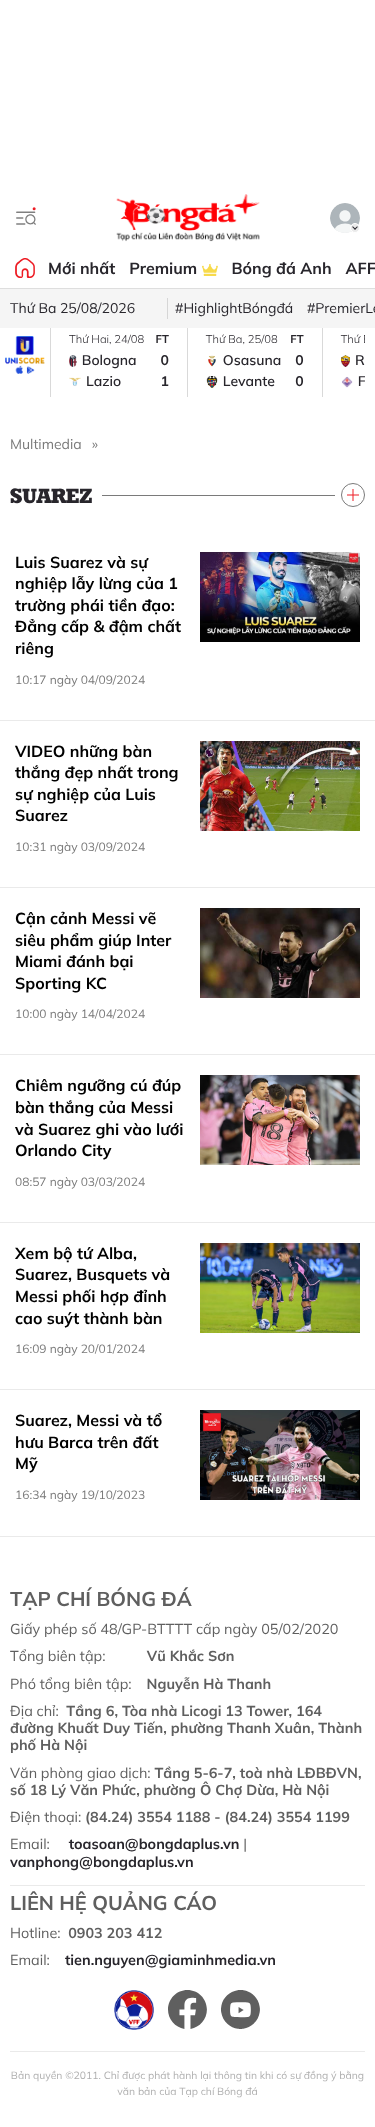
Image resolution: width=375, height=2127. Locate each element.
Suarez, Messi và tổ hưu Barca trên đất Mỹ (88, 1441)
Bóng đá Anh (282, 268)
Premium (165, 268)
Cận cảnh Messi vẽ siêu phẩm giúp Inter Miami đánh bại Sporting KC (93, 950)
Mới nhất (81, 268)
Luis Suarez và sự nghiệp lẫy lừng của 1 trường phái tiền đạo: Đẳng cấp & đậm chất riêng (98, 605)
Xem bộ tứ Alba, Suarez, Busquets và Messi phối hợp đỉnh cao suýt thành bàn (92, 1285)
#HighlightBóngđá (234, 308)
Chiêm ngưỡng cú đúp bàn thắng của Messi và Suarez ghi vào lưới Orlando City (99, 1117)
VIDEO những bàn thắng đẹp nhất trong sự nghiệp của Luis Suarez (97, 783)
